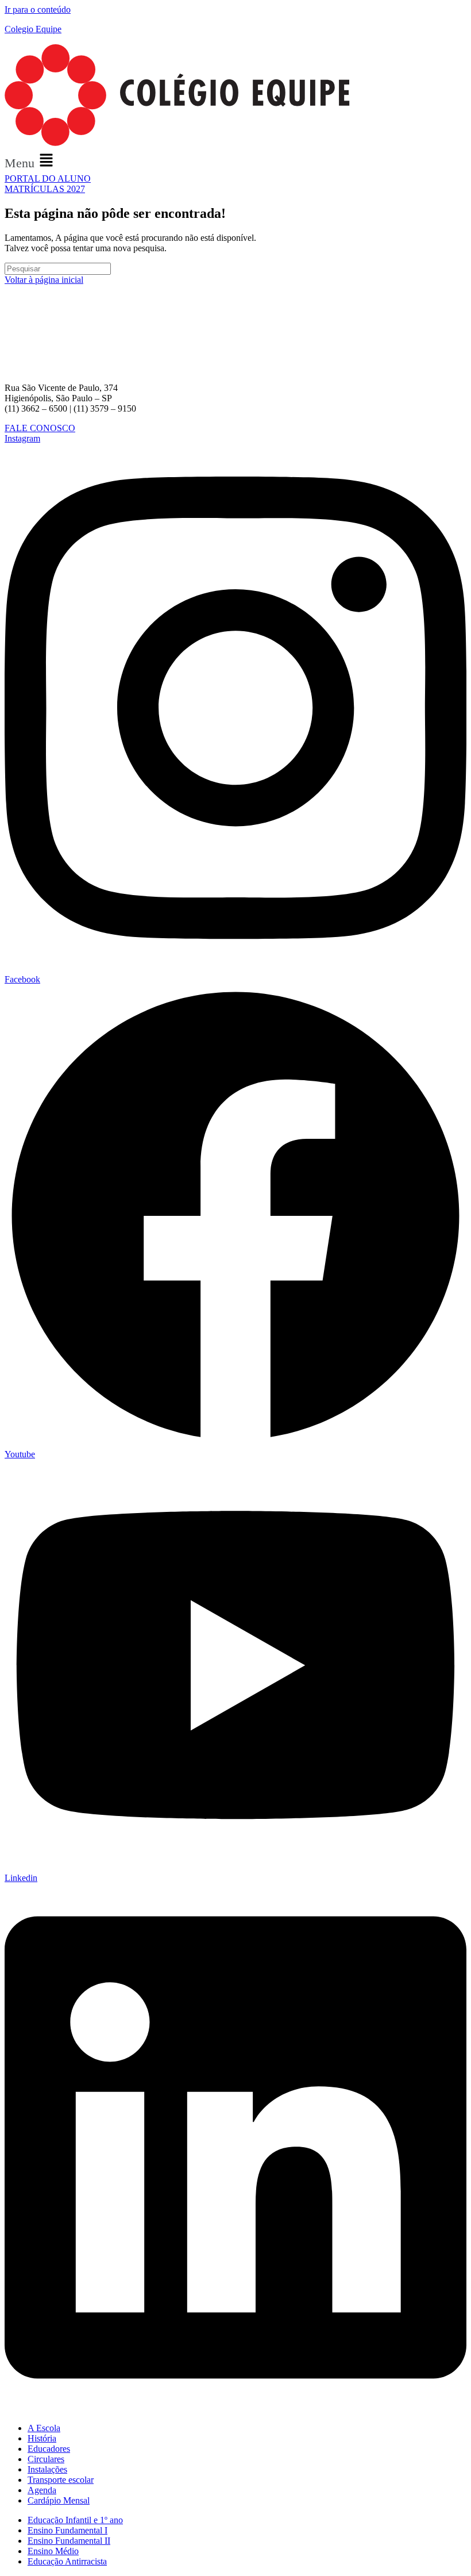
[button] (235, 161)
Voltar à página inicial (44, 280)
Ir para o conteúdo (38, 9)
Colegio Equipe (33, 29)
